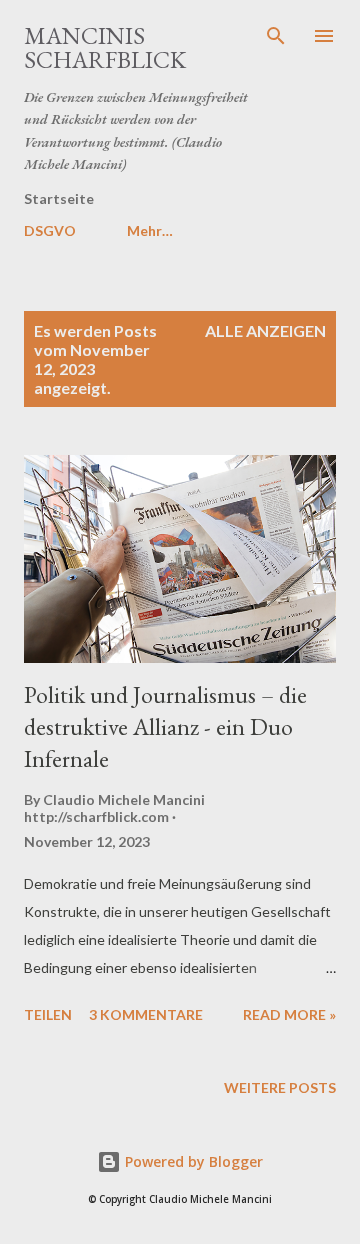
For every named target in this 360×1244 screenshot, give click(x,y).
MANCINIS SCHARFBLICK (105, 47)
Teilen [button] (48, 1014)
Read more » (289, 1014)
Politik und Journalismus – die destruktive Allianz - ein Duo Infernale (165, 726)
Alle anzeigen (265, 330)
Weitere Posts (280, 1087)
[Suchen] (276, 36)
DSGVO (50, 230)
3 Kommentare (146, 1014)
